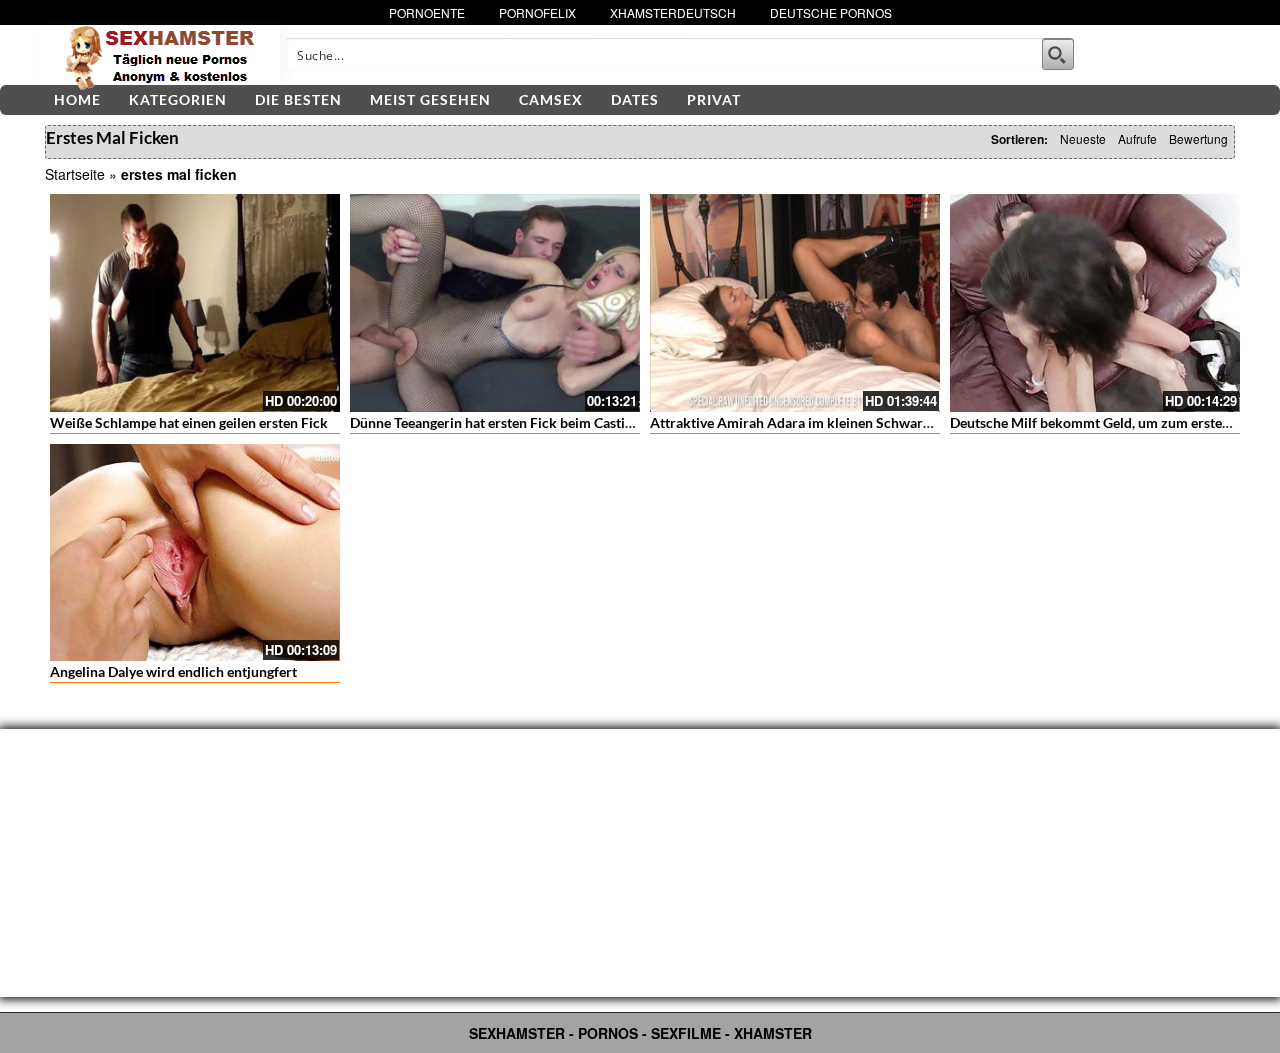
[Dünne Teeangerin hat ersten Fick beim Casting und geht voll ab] (495, 303)
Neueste (1083, 138)
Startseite (75, 174)
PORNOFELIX (537, 12)
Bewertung (1198, 138)
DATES (635, 99)
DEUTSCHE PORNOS (831, 12)
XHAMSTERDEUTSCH (673, 12)
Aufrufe (1137, 138)
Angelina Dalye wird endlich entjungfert (173, 671)
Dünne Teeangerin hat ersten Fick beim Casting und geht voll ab (545, 422)
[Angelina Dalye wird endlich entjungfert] (195, 553)
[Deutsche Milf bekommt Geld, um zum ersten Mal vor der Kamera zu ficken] (1095, 303)
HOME (77, 99)
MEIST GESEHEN (430, 99)
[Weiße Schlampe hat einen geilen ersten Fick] (195, 303)
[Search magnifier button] (1058, 54)
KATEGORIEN (178, 99)
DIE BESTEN (298, 99)
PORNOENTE (427, 12)
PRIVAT (714, 99)
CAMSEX (551, 99)
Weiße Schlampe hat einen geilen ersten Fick (189, 422)
